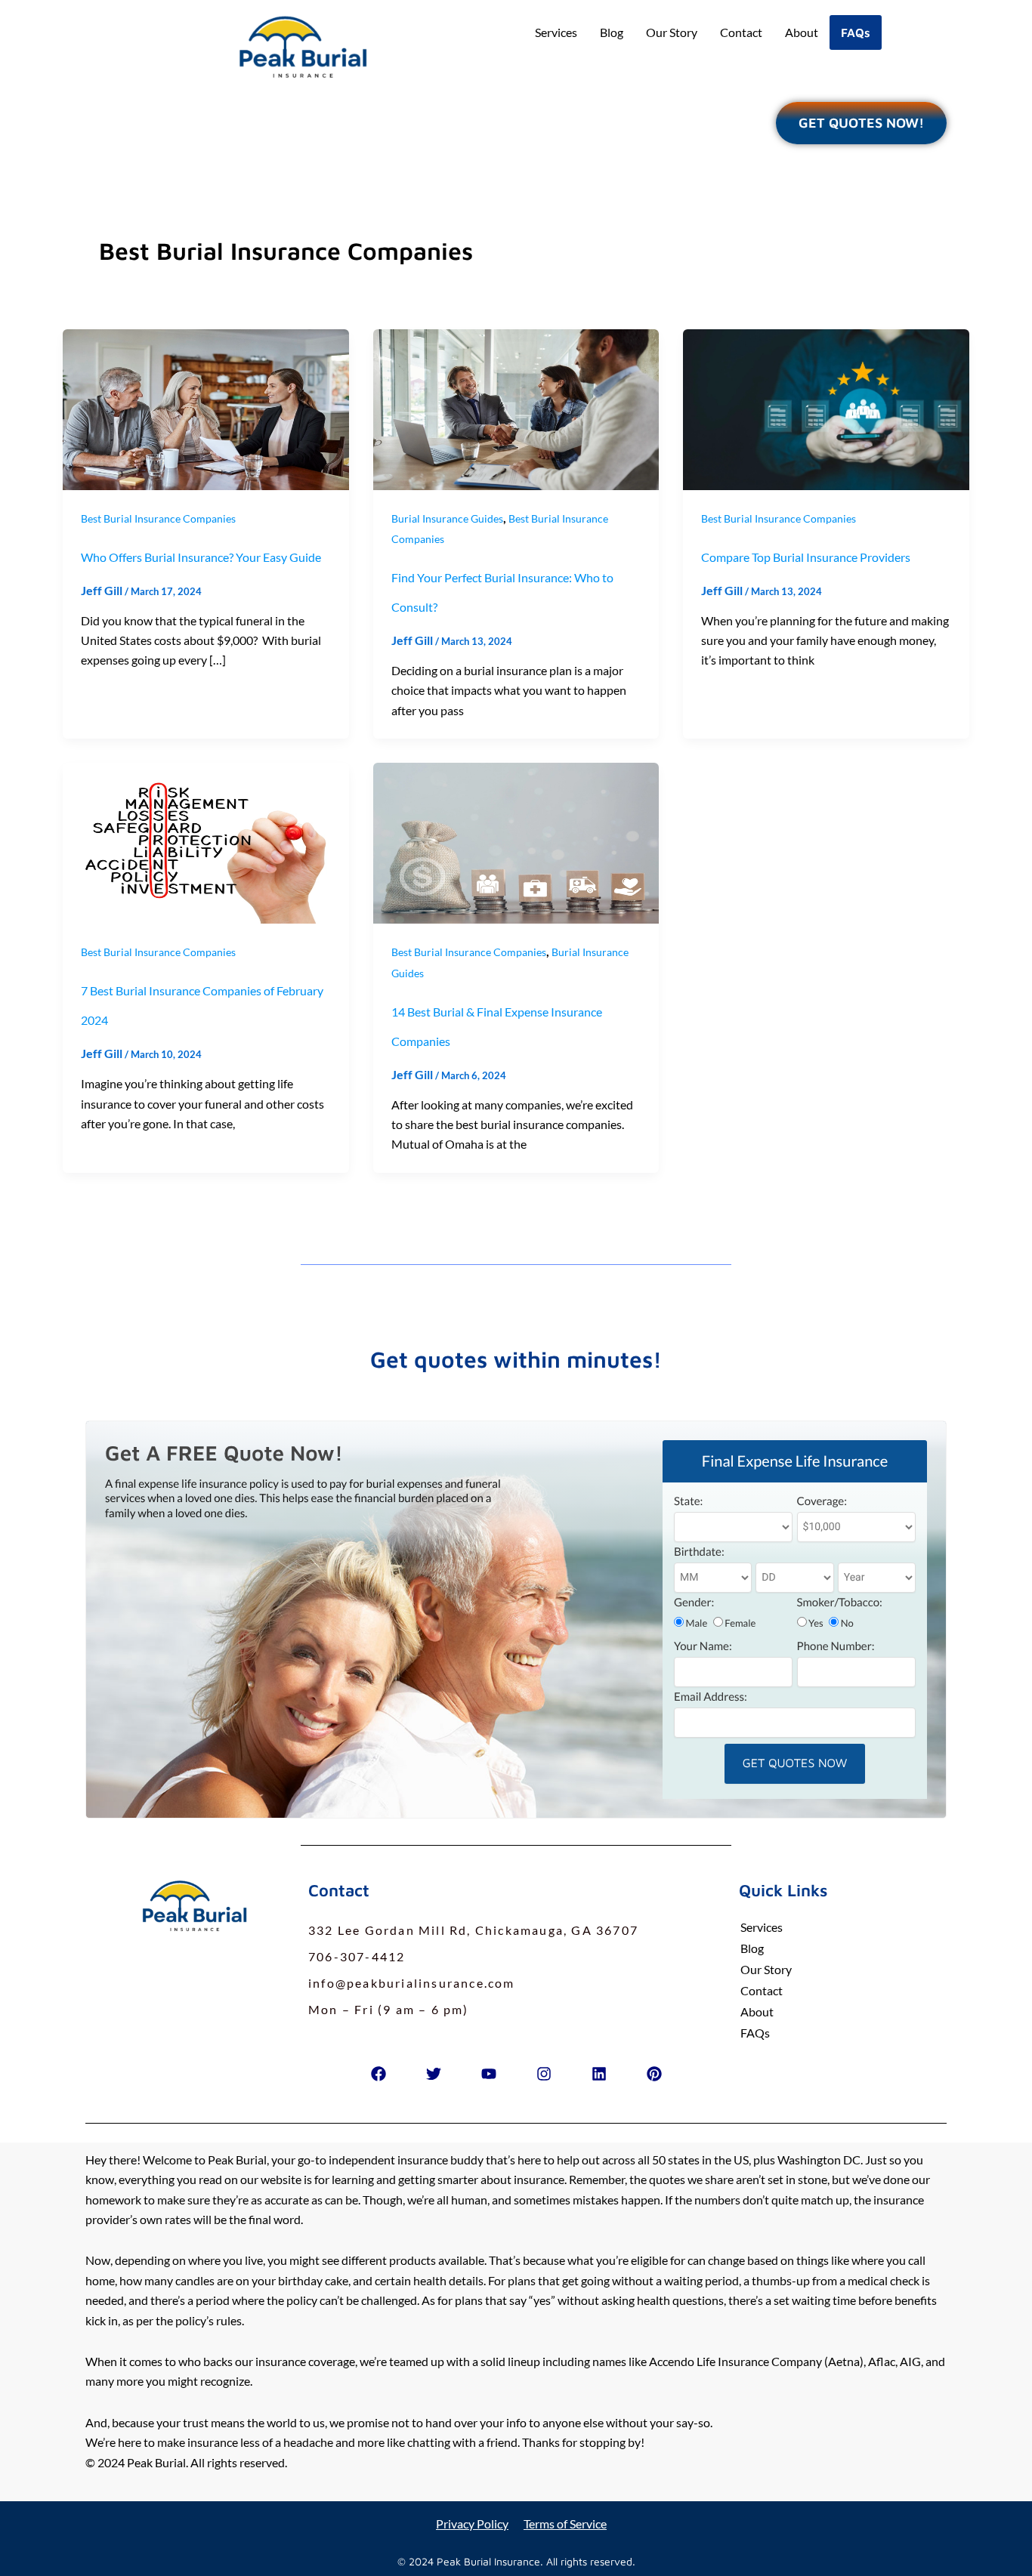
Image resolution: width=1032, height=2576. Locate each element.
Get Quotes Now (795, 1763)
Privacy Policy (472, 2524)
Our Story (672, 32)
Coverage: (822, 1501)
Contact (741, 32)
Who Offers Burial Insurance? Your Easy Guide (201, 557)
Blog (612, 32)
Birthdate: (699, 1552)
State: (688, 1501)
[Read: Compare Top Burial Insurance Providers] (826, 407)
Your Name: (703, 1646)
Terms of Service (565, 2524)
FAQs (856, 32)
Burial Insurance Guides (447, 518)
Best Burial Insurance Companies (158, 518)
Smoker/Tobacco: (840, 1603)
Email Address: (711, 1697)
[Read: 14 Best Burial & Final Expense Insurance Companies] (516, 842)
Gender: (694, 1603)
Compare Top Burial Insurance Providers (806, 557)
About (802, 32)
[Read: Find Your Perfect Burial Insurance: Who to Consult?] (516, 407)
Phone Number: (836, 1646)
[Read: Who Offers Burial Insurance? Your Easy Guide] (206, 407)
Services (556, 32)
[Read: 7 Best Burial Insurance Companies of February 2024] (206, 842)
